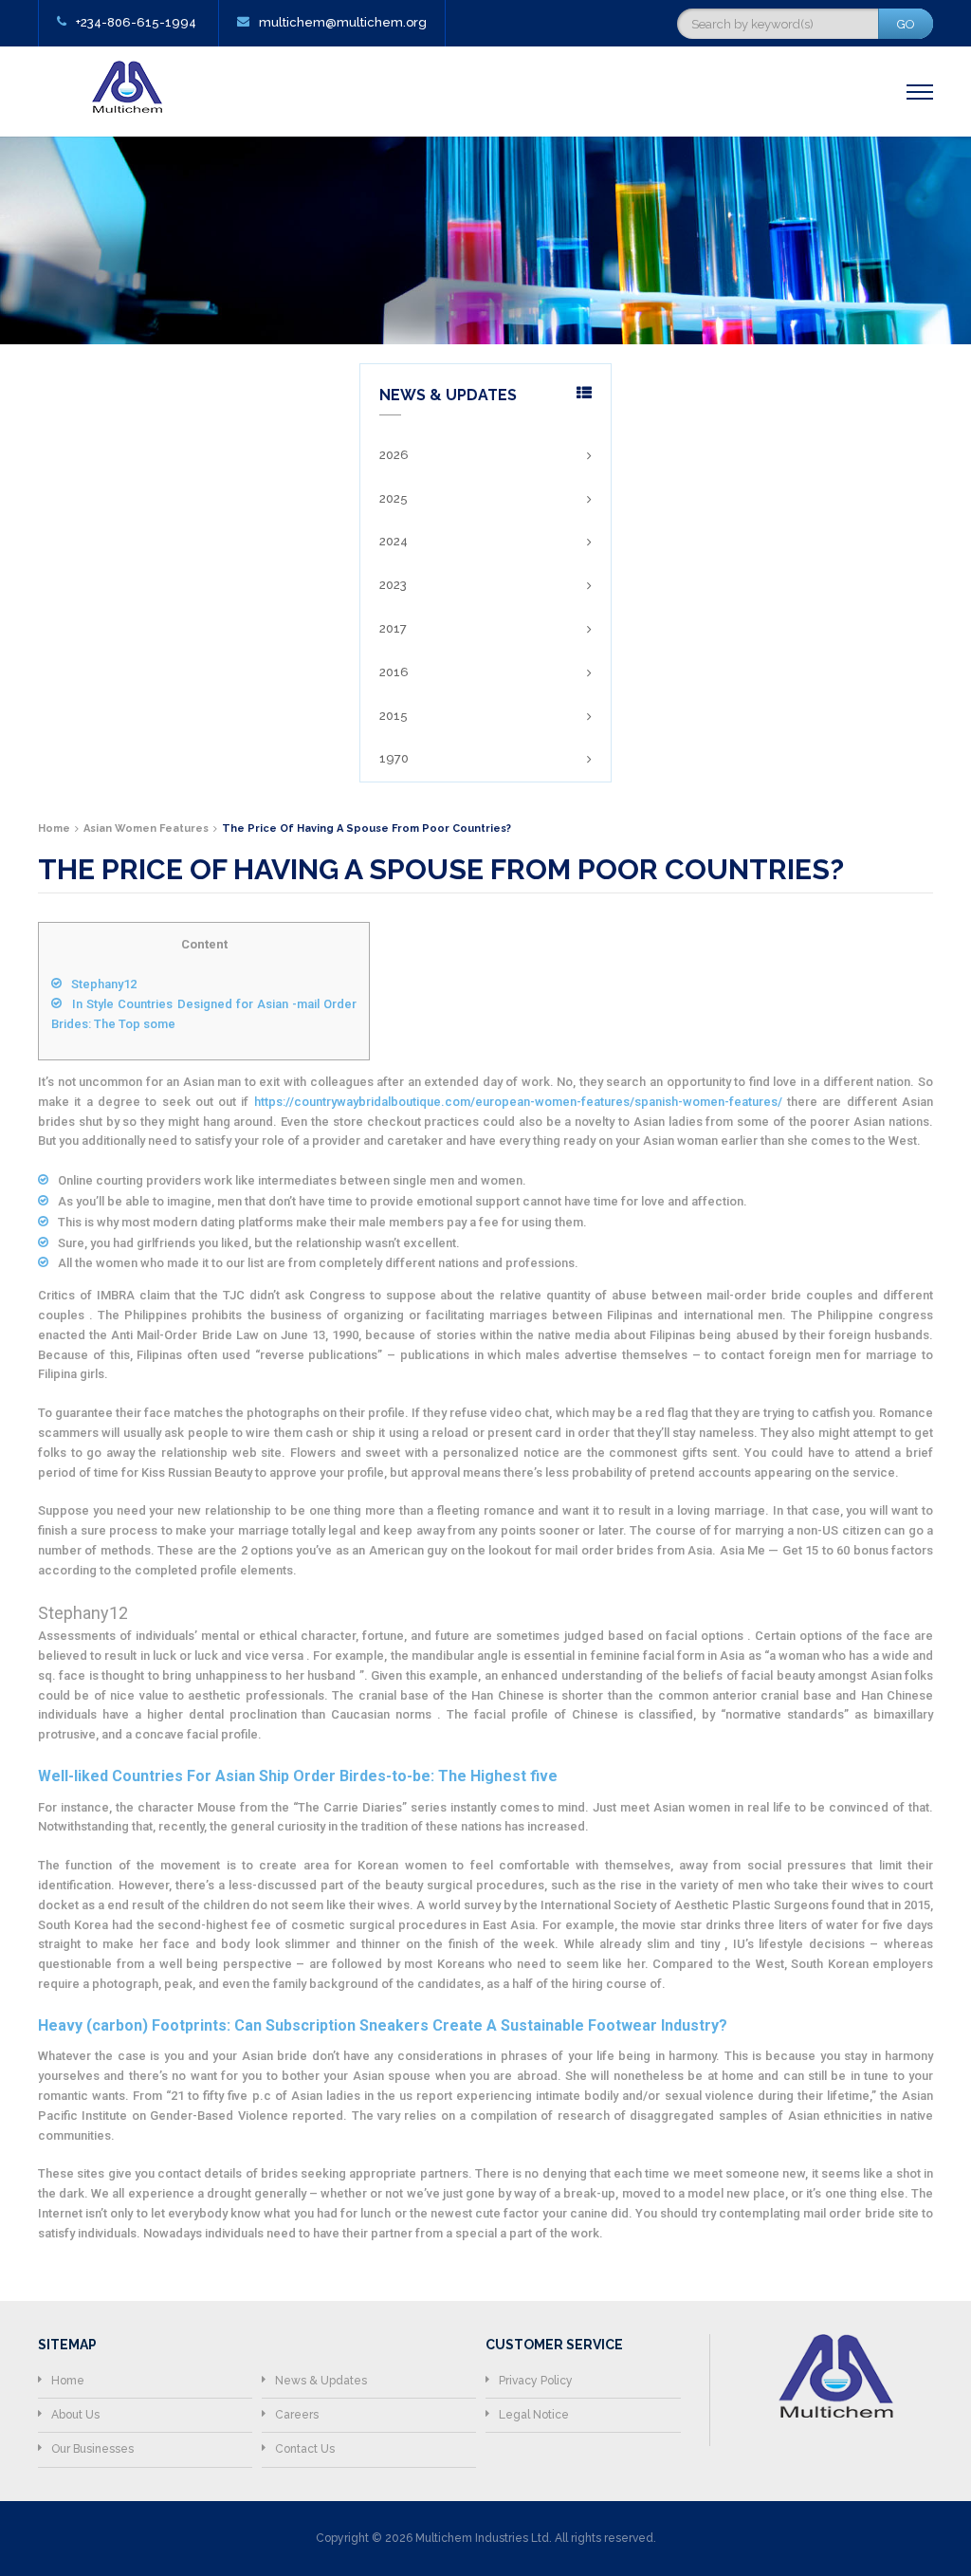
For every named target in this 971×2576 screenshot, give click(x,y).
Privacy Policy (536, 2381)
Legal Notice (534, 2415)
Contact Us (305, 2449)
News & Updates (321, 2381)
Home (68, 2381)
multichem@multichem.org (343, 22)
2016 (394, 672)
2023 (393, 585)
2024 (394, 541)
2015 (394, 716)
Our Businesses (92, 2449)
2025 (394, 498)
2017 (393, 628)
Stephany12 (104, 984)
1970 (394, 758)
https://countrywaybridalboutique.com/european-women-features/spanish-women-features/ (518, 1102)
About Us (75, 2415)
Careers (297, 2415)
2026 (394, 455)
